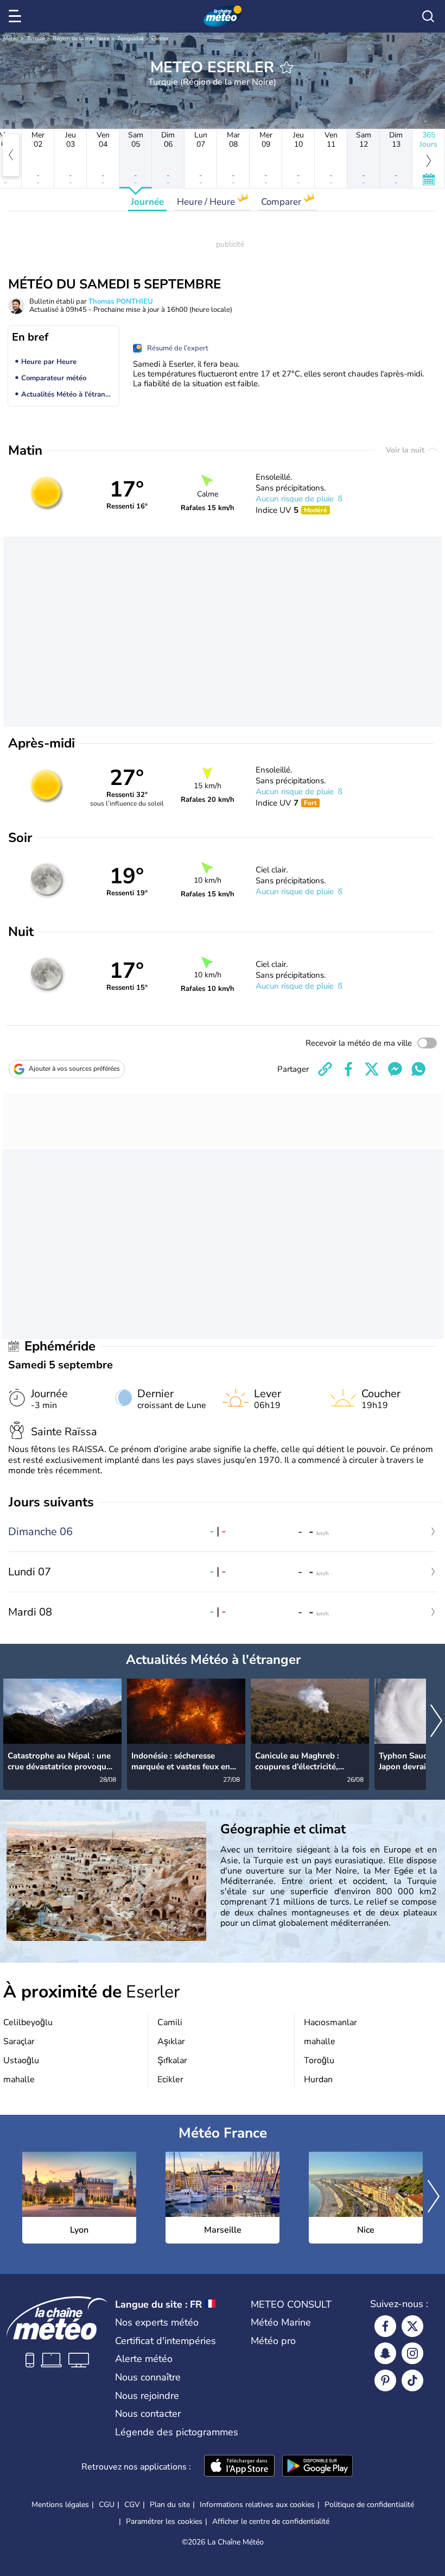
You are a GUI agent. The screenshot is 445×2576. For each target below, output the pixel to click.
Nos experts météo (157, 2322)
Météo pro (273, 2341)
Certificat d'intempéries (166, 2341)
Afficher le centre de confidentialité (271, 2522)
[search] (428, 16)
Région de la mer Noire (81, 39)
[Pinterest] (385, 2380)
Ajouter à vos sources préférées (74, 1069)
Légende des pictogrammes (177, 2432)
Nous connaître (148, 2377)
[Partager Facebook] (348, 1069)
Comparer (282, 202)
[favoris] (287, 67)
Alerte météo (144, 2359)
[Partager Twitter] (372, 1069)
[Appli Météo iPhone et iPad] (239, 2467)
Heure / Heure (207, 202)
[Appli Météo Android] (317, 2467)
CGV (132, 2505)
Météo (11, 39)
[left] (11, 155)
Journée (147, 202)
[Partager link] (325, 1069)
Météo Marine (281, 2322)
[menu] (17, 16)
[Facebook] (385, 2326)
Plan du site (170, 2505)
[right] (436, 1722)
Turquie (36, 39)
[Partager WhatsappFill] (418, 1069)
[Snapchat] (385, 2353)
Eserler (160, 39)
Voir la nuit (406, 450)
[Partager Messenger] (395, 1069)
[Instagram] (412, 2353)
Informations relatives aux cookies (257, 2505)
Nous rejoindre (147, 2396)
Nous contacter (148, 2414)
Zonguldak (131, 39)
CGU (107, 2505)
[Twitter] (412, 2326)
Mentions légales (60, 2505)
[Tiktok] (412, 2380)
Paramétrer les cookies (164, 2522)
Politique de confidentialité (369, 2505)
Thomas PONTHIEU (121, 301)
